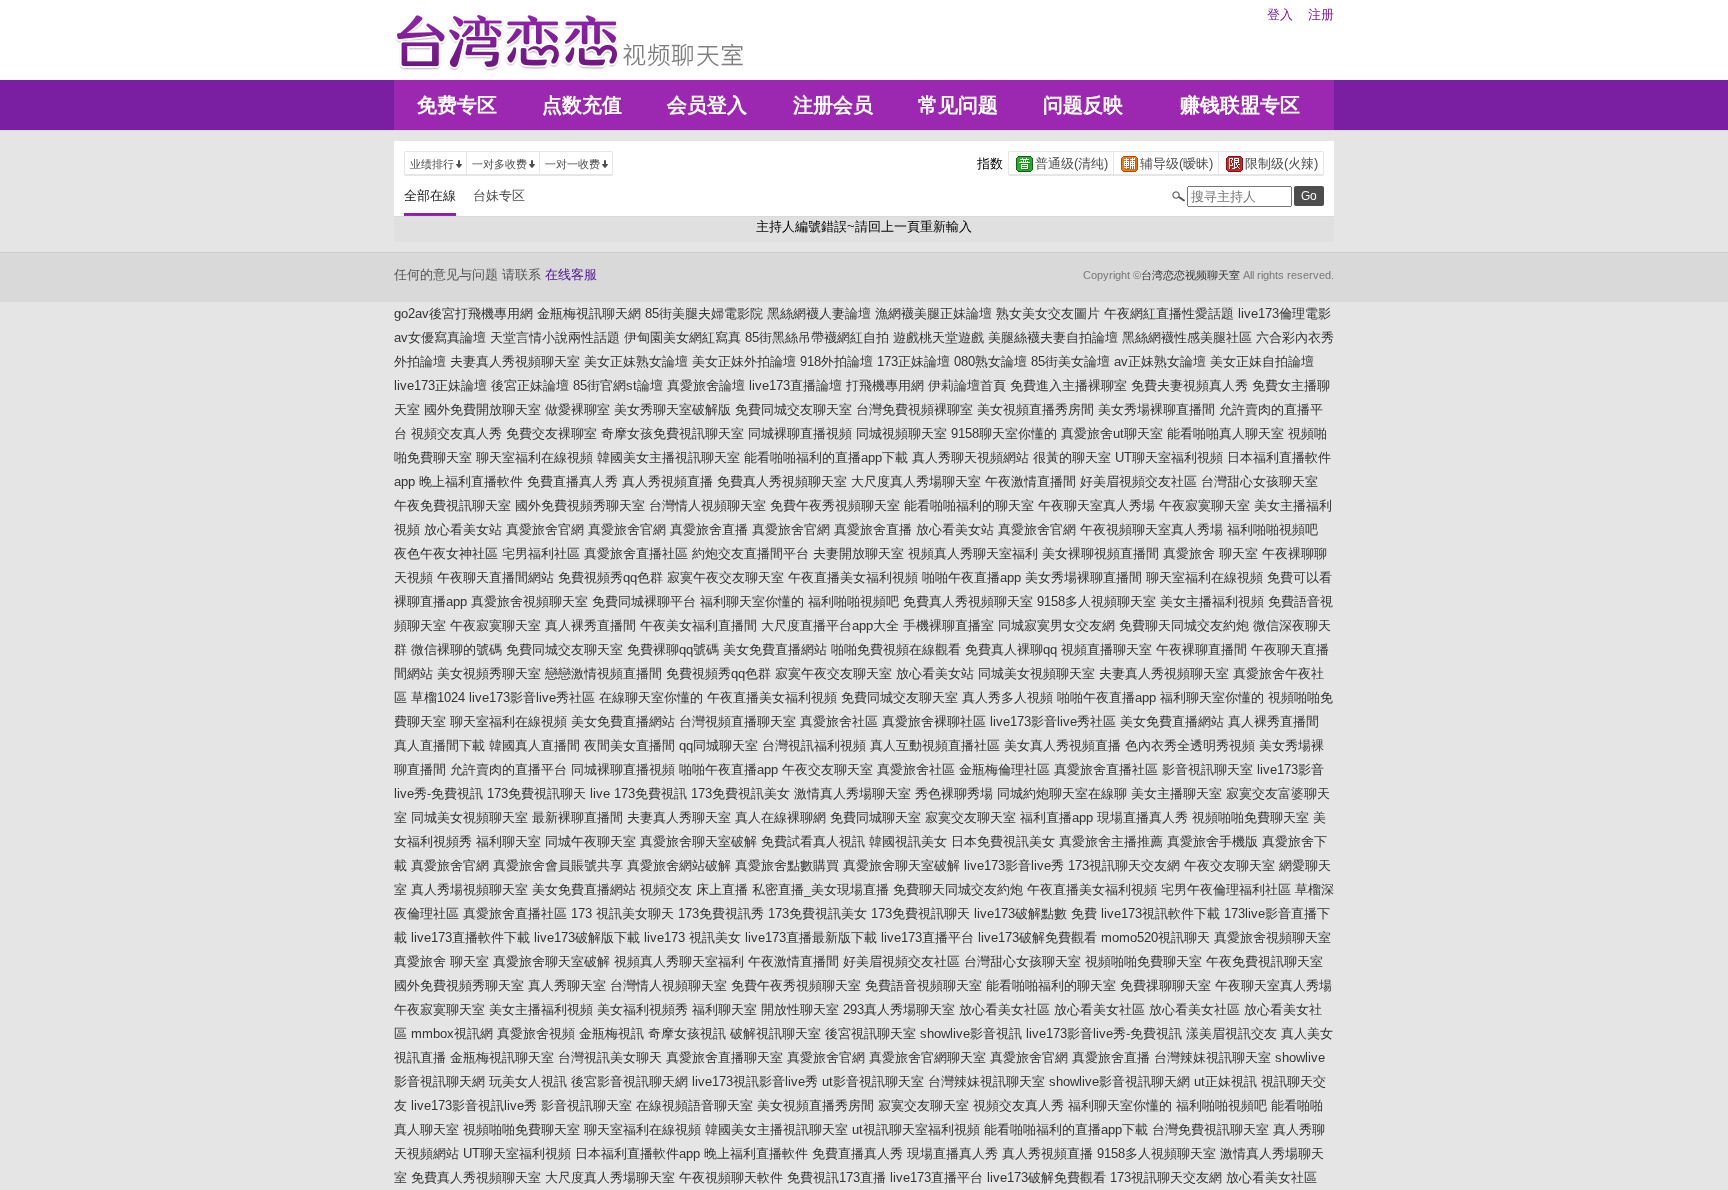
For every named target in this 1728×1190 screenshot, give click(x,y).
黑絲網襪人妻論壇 (819, 313)
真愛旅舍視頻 (536, 1033)
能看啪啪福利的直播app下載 (826, 457)
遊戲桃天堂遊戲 (938, 337)
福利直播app (1056, 817)
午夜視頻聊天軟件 (731, 1177)
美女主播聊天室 (1176, 793)
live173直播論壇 (795, 385)
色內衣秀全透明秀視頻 (1190, 745)
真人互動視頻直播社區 (935, 745)
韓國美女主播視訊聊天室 (668, 457)
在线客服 (571, 274)
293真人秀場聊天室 (899, 1009)
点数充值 (582, 105)
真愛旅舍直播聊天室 (724, 1057)
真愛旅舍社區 (839, 721)
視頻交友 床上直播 (694, 889)
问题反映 (1083, 105)
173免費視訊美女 (740, 793)
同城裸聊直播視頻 (800, 433)
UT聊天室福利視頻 (1169, 457)
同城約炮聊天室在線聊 (1062, 793)
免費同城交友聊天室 (793, 409)
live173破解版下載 (587, 937)
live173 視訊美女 (692, 937)
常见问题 (958, 105)
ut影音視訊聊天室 (873, 1081)
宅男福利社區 (541, 553)
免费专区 (457, 105)
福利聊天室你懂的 (752, 601)
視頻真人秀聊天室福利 (973, 553)
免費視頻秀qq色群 (610, 577)
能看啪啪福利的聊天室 (969, 505)
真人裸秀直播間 (590, 625)
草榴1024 (438, 697)
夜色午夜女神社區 (446, 553)
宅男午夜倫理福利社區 (1226, 889)
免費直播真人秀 (572, 481)
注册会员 (833, 105)
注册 (1321, 14)
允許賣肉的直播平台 (508, 769)
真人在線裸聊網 (780, 817)
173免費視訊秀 (721, 913)
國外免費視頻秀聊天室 (580, 505)
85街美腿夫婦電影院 (704, 313)
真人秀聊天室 (567, 985)
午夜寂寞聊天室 (1204, 505)
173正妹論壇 (913, 361)
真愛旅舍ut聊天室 (1112, 433)
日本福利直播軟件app (637, 1153)
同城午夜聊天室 (590, 841)
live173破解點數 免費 (1035, 913)
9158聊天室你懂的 (1004, 433)
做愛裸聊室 (577, 409)
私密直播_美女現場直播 (820, 889)
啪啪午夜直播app (971, 577)
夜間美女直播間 (629, 745)
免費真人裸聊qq (1011, 649)
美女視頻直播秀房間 (1035, 409)
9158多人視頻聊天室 (1096, 601)
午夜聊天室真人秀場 (1096, 505)
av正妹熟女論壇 (1160, 361)
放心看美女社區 (1004, 1009)
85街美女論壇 (1070, 361)
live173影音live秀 (1014, 865)
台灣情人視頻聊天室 (707, 505)
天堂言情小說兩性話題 (555, 337)
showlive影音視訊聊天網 (1119, 1081)
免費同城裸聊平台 (644, 601)
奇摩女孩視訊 (687, 1033)
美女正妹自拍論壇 (1262, 361)
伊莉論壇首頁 (967, 385)
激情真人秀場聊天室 (852, 793)
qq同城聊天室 (718, 745)
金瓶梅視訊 (611, 1033)
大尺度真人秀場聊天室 (916, 481)
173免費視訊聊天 (536, 793)
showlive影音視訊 (971, 1033)
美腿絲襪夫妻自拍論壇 (1053, 337)
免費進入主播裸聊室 (1068, 385)
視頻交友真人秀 (456, 433)
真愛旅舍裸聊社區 (934, 721)
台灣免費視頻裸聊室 (914, 409)
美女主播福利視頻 (1212, 601)
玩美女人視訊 (528, 1081)
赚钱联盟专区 (1240, 105)
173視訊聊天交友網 (1124, 865)
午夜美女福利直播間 (698, 625)
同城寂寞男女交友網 (1056, 625)
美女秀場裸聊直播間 (1156, 409)
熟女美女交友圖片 (1048, 313)
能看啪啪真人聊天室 (1225, 433)
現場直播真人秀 (1142, 817)
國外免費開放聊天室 (482, 409)
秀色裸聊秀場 (954, 793)
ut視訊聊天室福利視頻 (916, 1129)
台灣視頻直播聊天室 (737, 721)
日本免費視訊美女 (1003, 841)
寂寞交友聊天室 (970, 817)
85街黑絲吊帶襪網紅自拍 (817, 337)
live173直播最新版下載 (811, 937)
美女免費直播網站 (775, 649)
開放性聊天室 (800, 1009)
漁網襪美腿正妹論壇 (933, 313)
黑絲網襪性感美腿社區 (1187, 337)
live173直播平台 (927, 937)
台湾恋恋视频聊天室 (1190, 275)
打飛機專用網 (885, 385)
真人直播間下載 (439, 745)
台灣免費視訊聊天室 (1210, 1129)
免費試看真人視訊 (813, 841)
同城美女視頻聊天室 (1036, 673)
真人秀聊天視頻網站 (970, 457)
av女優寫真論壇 (440, 337)
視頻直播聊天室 (1106, 649)
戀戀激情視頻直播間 (603, 673)
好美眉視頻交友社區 (1138, 481)
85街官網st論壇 (618, 385)
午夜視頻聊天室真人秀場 (1151, 529)
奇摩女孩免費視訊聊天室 (672, 433)
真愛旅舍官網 (545, 529)
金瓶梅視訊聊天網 (589, 313)
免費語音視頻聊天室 (923, 985)
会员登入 (707, 105)
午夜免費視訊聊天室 (452, 505)
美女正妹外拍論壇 (744, 361)
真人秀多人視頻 (1007, 697)
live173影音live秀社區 (532, 697)
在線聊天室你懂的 (651, 697)
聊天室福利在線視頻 (534, 457)
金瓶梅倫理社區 (1004, 769)
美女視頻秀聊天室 (489, 673)
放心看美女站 (463, 529)
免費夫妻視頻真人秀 (1189, 385)
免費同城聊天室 (875, 817)
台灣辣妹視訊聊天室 (1212, 1057)
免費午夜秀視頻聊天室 (835, 505)
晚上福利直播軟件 (471, 481)
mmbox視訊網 (452, 1033)
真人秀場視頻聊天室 (469, 889)
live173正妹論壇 (440, 385)
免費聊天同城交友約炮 (1184, 625)
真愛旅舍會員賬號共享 (558, 865)
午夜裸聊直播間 (1201, 649)
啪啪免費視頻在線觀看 (896, 649)
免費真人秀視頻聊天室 (782, 481)
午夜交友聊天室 (827, 769)
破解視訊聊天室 (775, 1033)
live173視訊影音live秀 (755, 1081)
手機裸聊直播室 (948, 625)
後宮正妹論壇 (530, 385)
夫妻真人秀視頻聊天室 (515, 361)
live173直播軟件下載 (470, 937)
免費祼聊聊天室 (1165, 985)
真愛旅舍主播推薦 (1111, 841)
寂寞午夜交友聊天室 (725, 577)
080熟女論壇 (990, 361)
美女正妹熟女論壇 (636, 361)
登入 (1280, 14)
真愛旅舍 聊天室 (1210, 553)
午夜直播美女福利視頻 (853, 577)
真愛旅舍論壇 (706, 385)
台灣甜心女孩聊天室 (1259, 481)
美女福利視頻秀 (642, 1009)
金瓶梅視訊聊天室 (502, 1057)
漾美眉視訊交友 (1231, 1033)
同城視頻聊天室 (901, 433)
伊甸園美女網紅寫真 (682, 337)
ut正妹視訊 (1225, 1081)
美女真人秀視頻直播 (1062, 745)
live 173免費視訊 (638, 793)
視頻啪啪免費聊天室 (1250, 817)
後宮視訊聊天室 (870, 1033)
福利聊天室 (508, 841)
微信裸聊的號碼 (456, 649)
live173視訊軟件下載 (1160, 913)
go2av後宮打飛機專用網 (463, 313)
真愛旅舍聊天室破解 (698, 841)
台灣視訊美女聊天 (610, 1057)
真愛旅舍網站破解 (679, 865)
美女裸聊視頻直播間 (1100, 553)
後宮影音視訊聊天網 (629, 1081)
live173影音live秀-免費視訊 (1104, 1033)
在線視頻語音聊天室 (694, 1105)
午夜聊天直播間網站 (495, 577)
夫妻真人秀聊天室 (679, 817)
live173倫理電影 (1284, 313)
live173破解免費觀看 (1037, 937)
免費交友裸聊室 (551, 433)
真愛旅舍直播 (709, 529)
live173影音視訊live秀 (474, 1105)
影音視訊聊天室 (1207, 769)
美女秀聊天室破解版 (672, 409)
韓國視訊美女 (908, 841)
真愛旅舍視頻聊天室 (529, 601)
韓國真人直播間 (534, 745)
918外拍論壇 (836, 361)
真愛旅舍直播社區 (636, 553)
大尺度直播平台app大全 (830, 625)
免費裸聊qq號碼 (673, 649)
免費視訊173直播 (836, 1177)
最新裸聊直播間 (577, 817)
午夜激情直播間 (1030, 481)
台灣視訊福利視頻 (814, 745)
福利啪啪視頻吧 (1272, 529)
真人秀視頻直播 (667, 481)
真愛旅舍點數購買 (787, 865)
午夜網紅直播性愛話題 (1169, 313)
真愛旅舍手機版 (1212, 841)
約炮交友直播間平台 (750, 553)
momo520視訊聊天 (1155, 937)
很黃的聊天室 (1072, 457)
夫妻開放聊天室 (858, 553)
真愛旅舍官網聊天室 (927, 1057)
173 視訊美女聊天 (622, 913)
